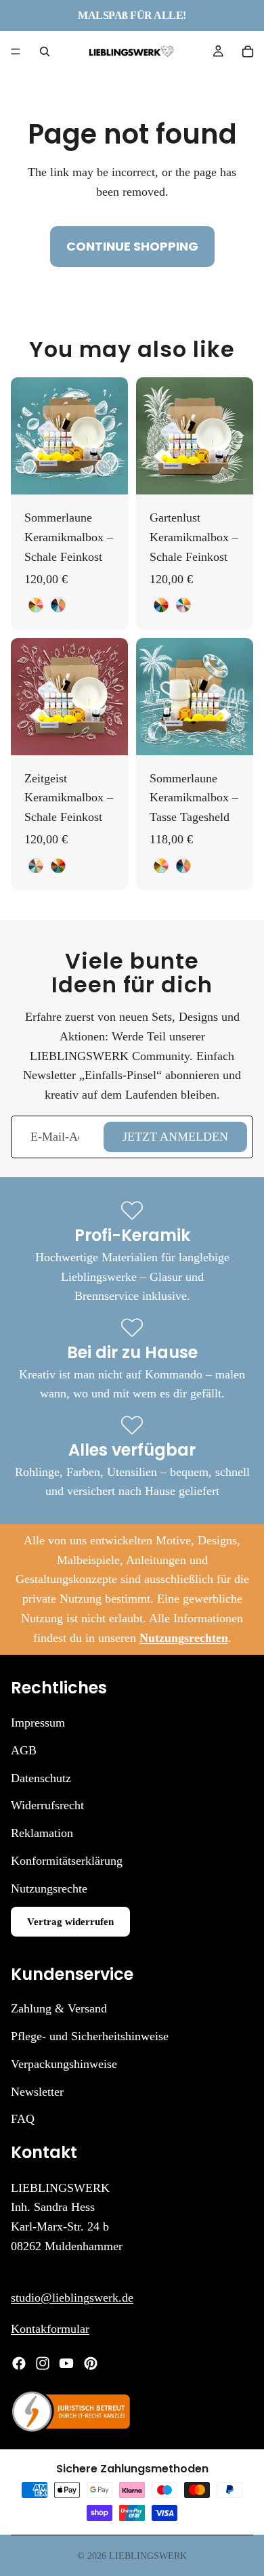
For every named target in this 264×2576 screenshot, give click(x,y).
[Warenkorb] (248, 51)
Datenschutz (41, 1777)
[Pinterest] (91, 2363)
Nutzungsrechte (49, 1888)
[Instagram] (43, 2363)
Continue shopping (132, 246)
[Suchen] (45, 51)
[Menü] (16, 51)
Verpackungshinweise (64, 2063)
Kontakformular (50, 2329)
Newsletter (37, 2091)
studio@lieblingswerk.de (72, 2297)
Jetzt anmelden (175, 1137)
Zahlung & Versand (59, 2008)
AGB (24, 1750)
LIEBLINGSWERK (148, 2556)
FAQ (23, 2119)
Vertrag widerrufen (70, 1921)
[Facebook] (19, 2363)
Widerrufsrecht (47, 1805)
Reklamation (42, 1833)
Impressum (38, 1723)
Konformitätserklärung (67, 1861)
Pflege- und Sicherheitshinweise (90, 2036)
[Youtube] (66, 2363)
